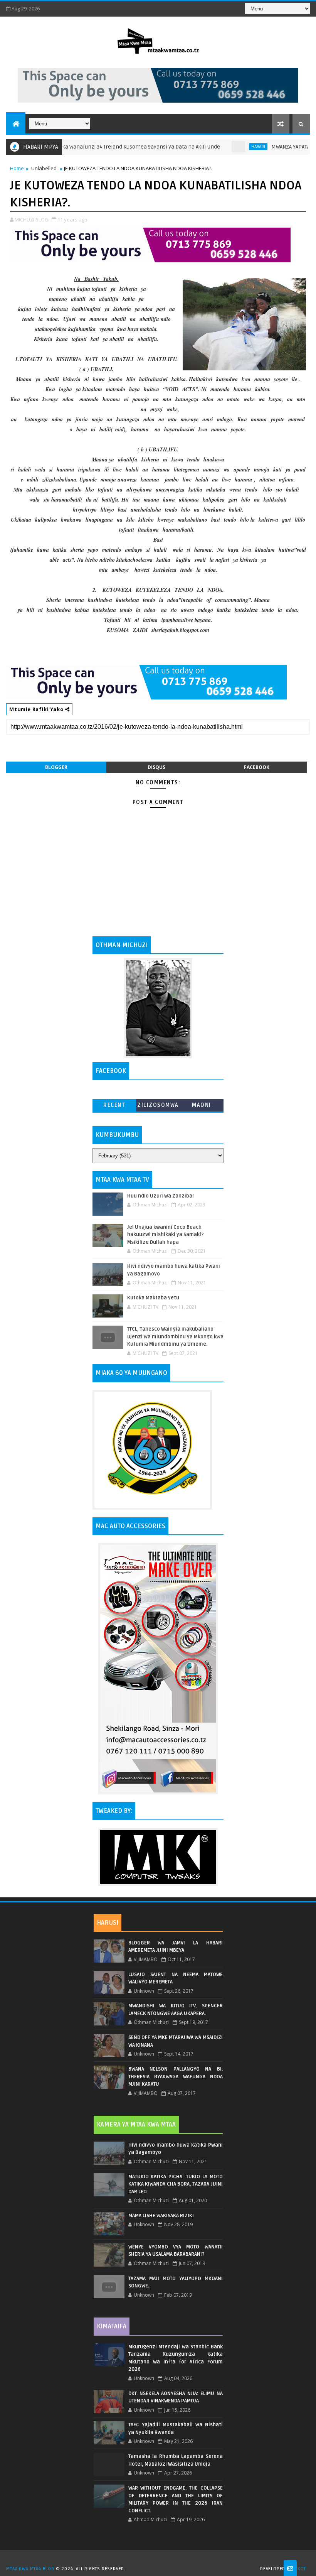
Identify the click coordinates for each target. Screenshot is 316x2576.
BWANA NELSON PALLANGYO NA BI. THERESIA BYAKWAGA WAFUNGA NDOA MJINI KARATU (176, 2077)
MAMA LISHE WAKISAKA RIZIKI (161, 2216)
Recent (114, 1105)
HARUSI (108, 1923)
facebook (257, 767)
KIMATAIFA (112, 2326)
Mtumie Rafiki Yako (37, 709)
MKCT (300, 2569)
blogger (56, 767)
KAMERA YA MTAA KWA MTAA (136, 2125)
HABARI (224, 147)
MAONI (202, 1105)
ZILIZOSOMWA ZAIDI (158, 1107)
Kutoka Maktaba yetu (153, 1298)
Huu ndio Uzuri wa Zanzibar (161, 1196)
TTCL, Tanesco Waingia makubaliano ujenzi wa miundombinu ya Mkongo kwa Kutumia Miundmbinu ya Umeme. (175, 1337)
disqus (156, 767)
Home (17, 168)
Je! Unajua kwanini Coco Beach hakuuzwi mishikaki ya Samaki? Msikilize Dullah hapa (166, 1235)
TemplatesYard (161, 2559)
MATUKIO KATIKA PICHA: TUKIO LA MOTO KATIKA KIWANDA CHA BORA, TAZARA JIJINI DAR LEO (176, 2184)
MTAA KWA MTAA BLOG (30, 2569)
